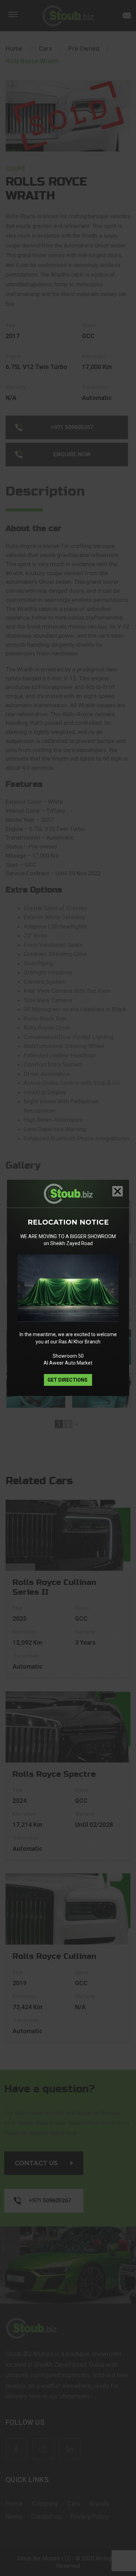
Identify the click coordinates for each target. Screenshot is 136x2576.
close (118, 1191)
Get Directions (68, 1380)
